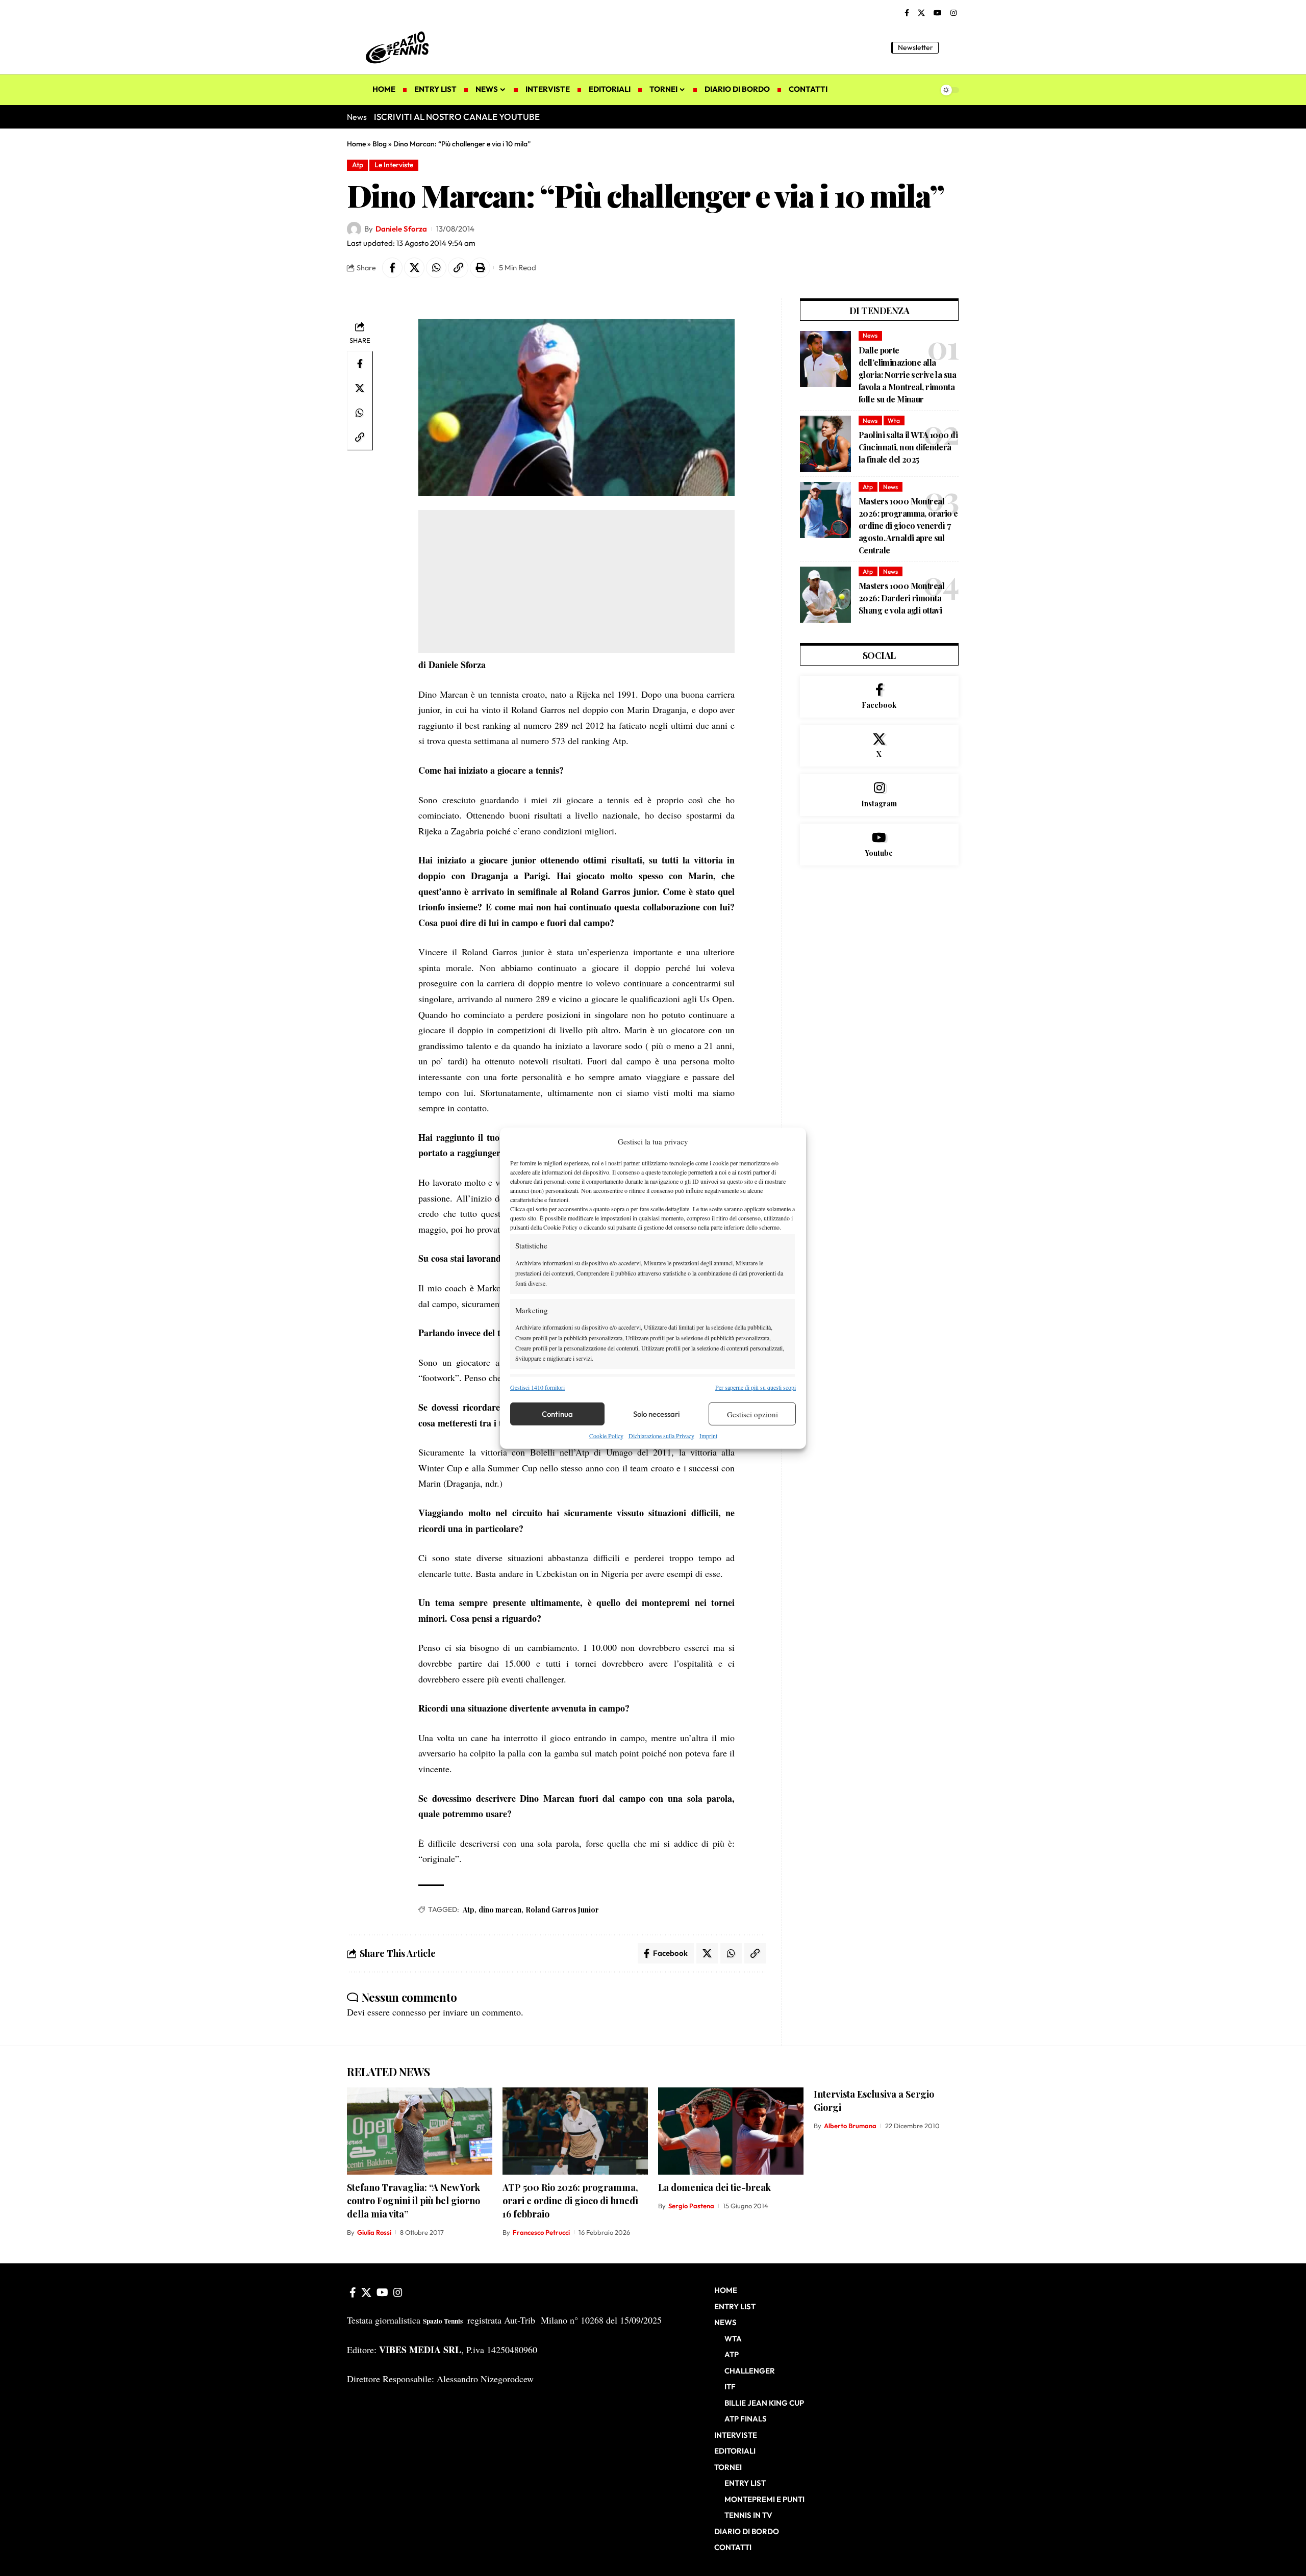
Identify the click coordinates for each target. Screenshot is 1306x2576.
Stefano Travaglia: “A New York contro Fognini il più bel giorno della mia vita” (413, 2201)
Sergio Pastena (691, 2206)
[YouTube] (938, 13)
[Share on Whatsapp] (436, 268)
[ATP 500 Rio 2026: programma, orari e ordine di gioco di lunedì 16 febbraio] (575, 2131)
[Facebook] (907, 13)
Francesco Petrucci (541, 2232)
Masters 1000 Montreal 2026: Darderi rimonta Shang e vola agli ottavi (901, 598)
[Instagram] (953, 13)
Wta (894, 420)
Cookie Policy (606, 1436)
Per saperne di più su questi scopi (756, 1387)
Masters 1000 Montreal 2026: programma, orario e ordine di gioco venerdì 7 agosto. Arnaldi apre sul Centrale (908, 526)
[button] (951, 47)
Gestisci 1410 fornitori (537, 1387)
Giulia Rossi (374, 2232)
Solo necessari (657, 1414)
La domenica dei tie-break (714, 2187)
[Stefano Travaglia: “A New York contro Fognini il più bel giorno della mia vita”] (420, 2131)
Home (356, 144)
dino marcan (500, 1910)
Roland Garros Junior (562, 1910)
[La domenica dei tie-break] (731, 2131)
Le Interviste (394, 165)
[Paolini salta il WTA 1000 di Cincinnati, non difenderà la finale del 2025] (825, 444)
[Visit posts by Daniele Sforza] (354, 229)
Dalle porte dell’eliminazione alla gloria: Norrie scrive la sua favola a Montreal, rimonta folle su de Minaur (907, 375)
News (870, 335)
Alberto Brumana (850, 2126)
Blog (380, 144)
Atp (358, 165)
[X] (921, 13)
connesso (409, 2012)
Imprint (708, 1436)
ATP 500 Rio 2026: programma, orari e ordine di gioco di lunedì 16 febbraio (570, 2201)
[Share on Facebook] (392, 268)
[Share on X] (414, 268)
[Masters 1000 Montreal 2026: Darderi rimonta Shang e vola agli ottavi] (825, 595)
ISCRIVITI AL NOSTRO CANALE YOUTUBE (457, 117)
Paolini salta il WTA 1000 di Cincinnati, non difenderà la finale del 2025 (908, 447)
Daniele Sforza (401, 229)
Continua (557, 1414)
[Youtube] (879, 845)
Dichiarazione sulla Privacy (661, 1436)
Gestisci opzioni (752, 1414)
